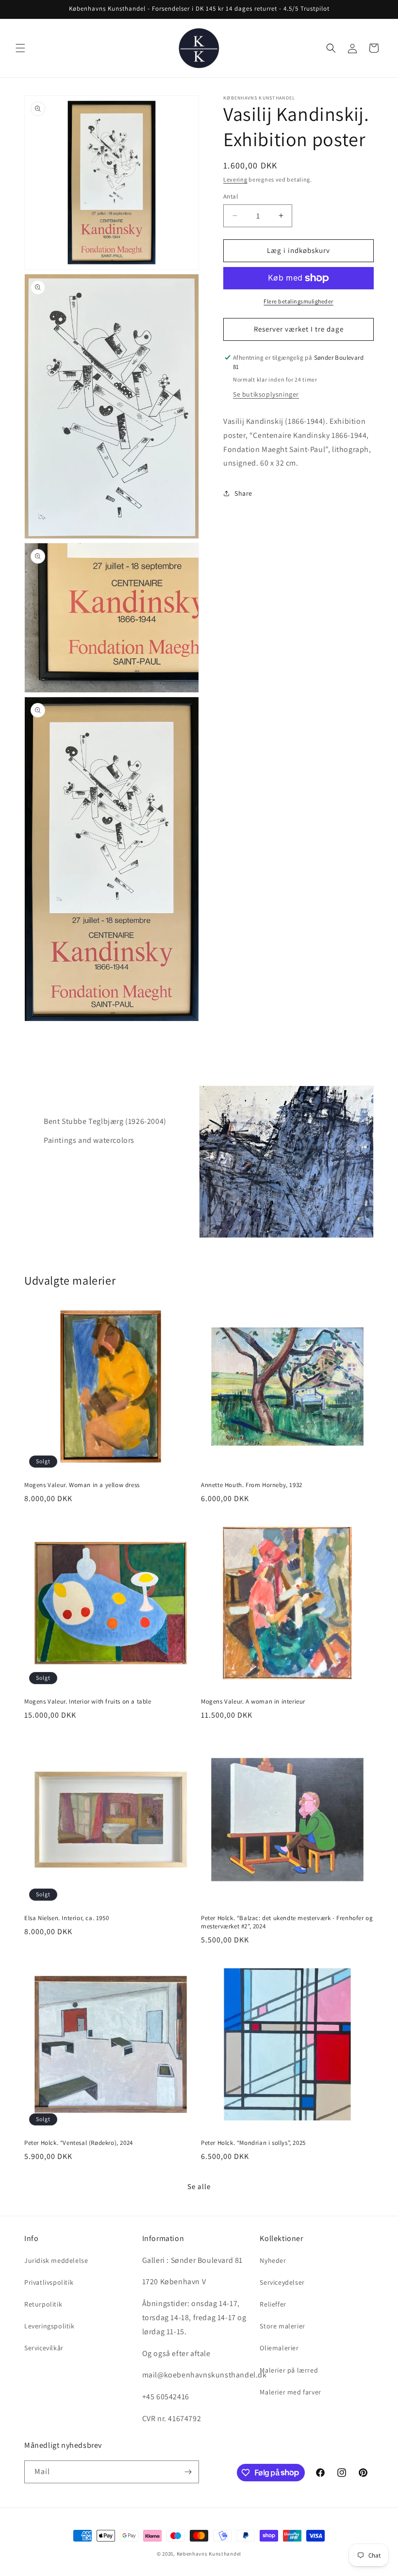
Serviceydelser (282, 2282)
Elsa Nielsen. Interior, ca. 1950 (66, 1918)
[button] (20, 48)
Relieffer (273, 2304)
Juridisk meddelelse (56, 2260)
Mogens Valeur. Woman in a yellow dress (82, 1485)
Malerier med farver (290, 2392)
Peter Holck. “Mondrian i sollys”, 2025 (253, 2143)
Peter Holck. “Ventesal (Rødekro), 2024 (79, 2143)
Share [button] (243, 493)
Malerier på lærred (289, 2370)
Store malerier (282, 2326)
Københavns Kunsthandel (209, 2554)
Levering (235, 179)
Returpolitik (43, 2304)
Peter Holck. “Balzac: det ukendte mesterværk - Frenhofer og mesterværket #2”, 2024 (287, 1922)
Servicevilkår (44, 2348)
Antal (231, 196)
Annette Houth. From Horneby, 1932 (252, 1485)
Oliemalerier (279, 2348)
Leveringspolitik (50, 2326)
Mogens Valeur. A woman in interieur (253, 1702)
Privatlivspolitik (49, 2282)
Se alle (199, 2186)
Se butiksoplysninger (266, 394)
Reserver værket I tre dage (299, 329)
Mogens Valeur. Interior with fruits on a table (88, 1702)
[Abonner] (188, 2472)
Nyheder (273, 2260)
